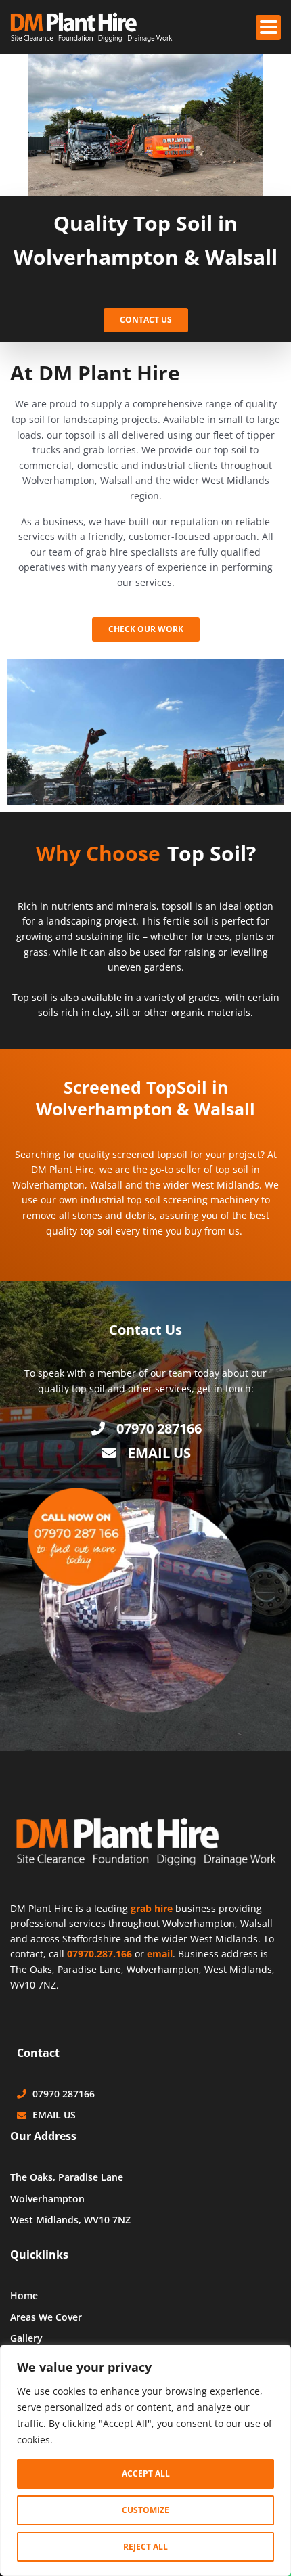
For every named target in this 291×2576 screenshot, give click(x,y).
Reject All (145, 2547)
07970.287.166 (99, 1954)
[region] (145, 2460)
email (160, 1954)
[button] (268, 27)
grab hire (152, 1908)
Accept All (146, 2473)
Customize (145, 2510)
